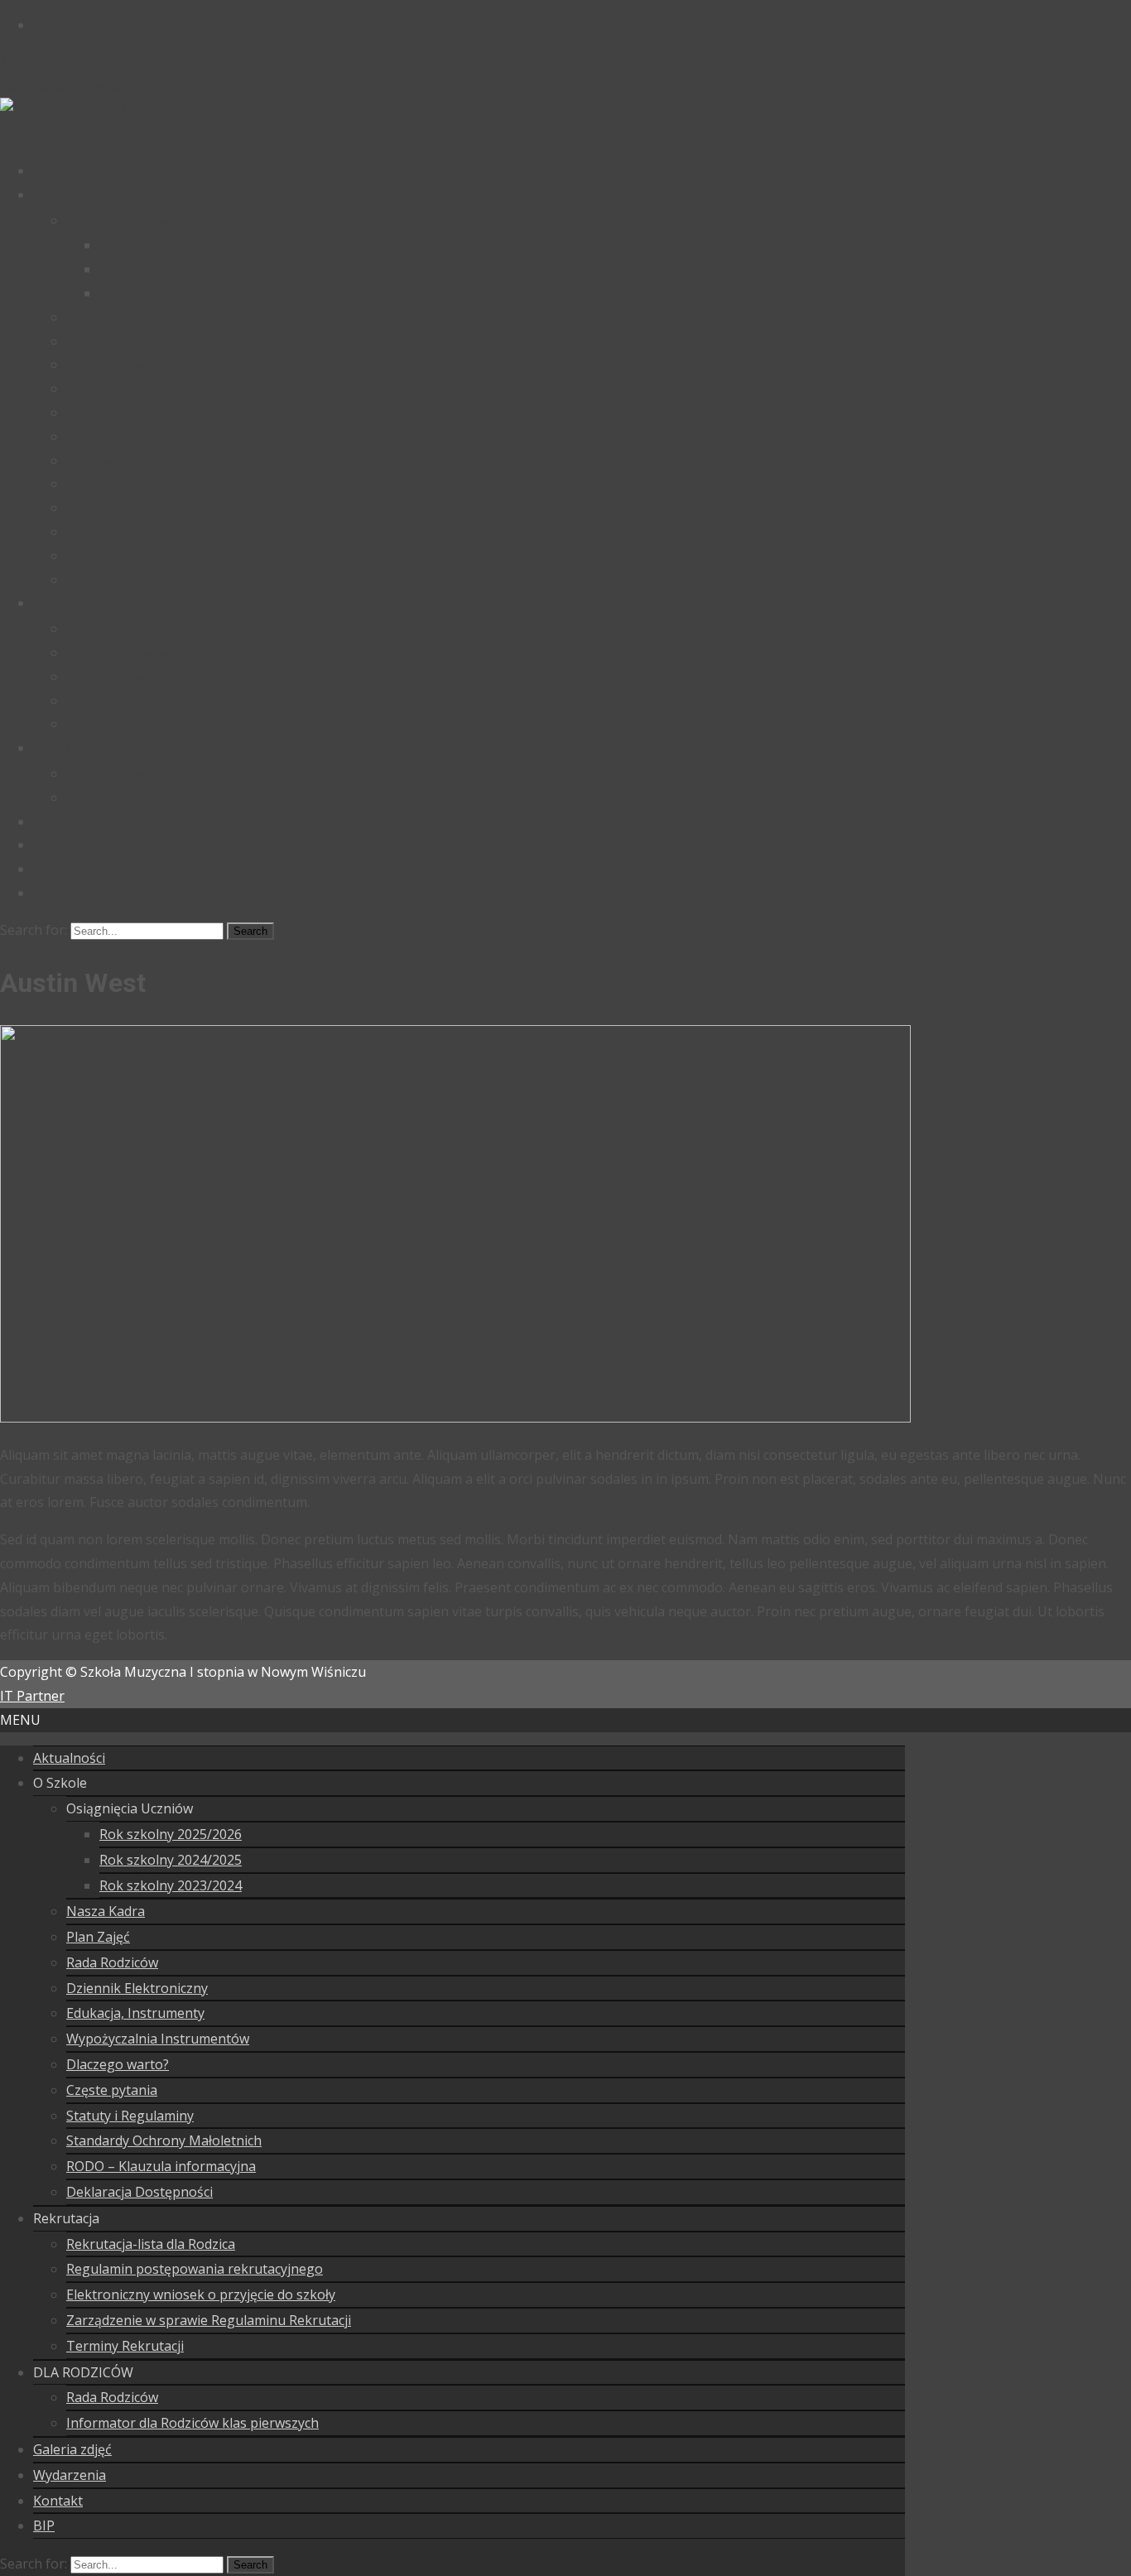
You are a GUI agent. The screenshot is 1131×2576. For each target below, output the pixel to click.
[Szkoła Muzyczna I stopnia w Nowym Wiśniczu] (149, 109)
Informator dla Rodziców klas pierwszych (169, 798)
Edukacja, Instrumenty (122, 413)
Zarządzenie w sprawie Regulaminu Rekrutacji (182, 701)
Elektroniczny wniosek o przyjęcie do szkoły (176, 677)
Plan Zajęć (92, 342)
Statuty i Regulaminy (117, 508)
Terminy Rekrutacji (113, 725)
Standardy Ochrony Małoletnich (146, 532)
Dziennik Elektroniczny (123, 389)
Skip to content (47, 133)
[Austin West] (455, 1418)
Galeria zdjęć (66, 822)
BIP (41, 893)
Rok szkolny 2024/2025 (156, 270)
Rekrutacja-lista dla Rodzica (135, 629)
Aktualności (62, 171)
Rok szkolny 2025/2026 (156, 246)
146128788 (34, 62)
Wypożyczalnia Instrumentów (140, 437)
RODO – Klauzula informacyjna (143, 556)
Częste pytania (103, 484)
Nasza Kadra (99, 318)
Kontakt (53, 869)
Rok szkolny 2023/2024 (156, 294)
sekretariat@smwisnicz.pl (78, 86)
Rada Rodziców (105, 365)
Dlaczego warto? (108, 461)
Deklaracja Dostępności (125, 580)
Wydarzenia (64, 845)
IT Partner (32, 1696)
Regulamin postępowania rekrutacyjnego (169, 653)
